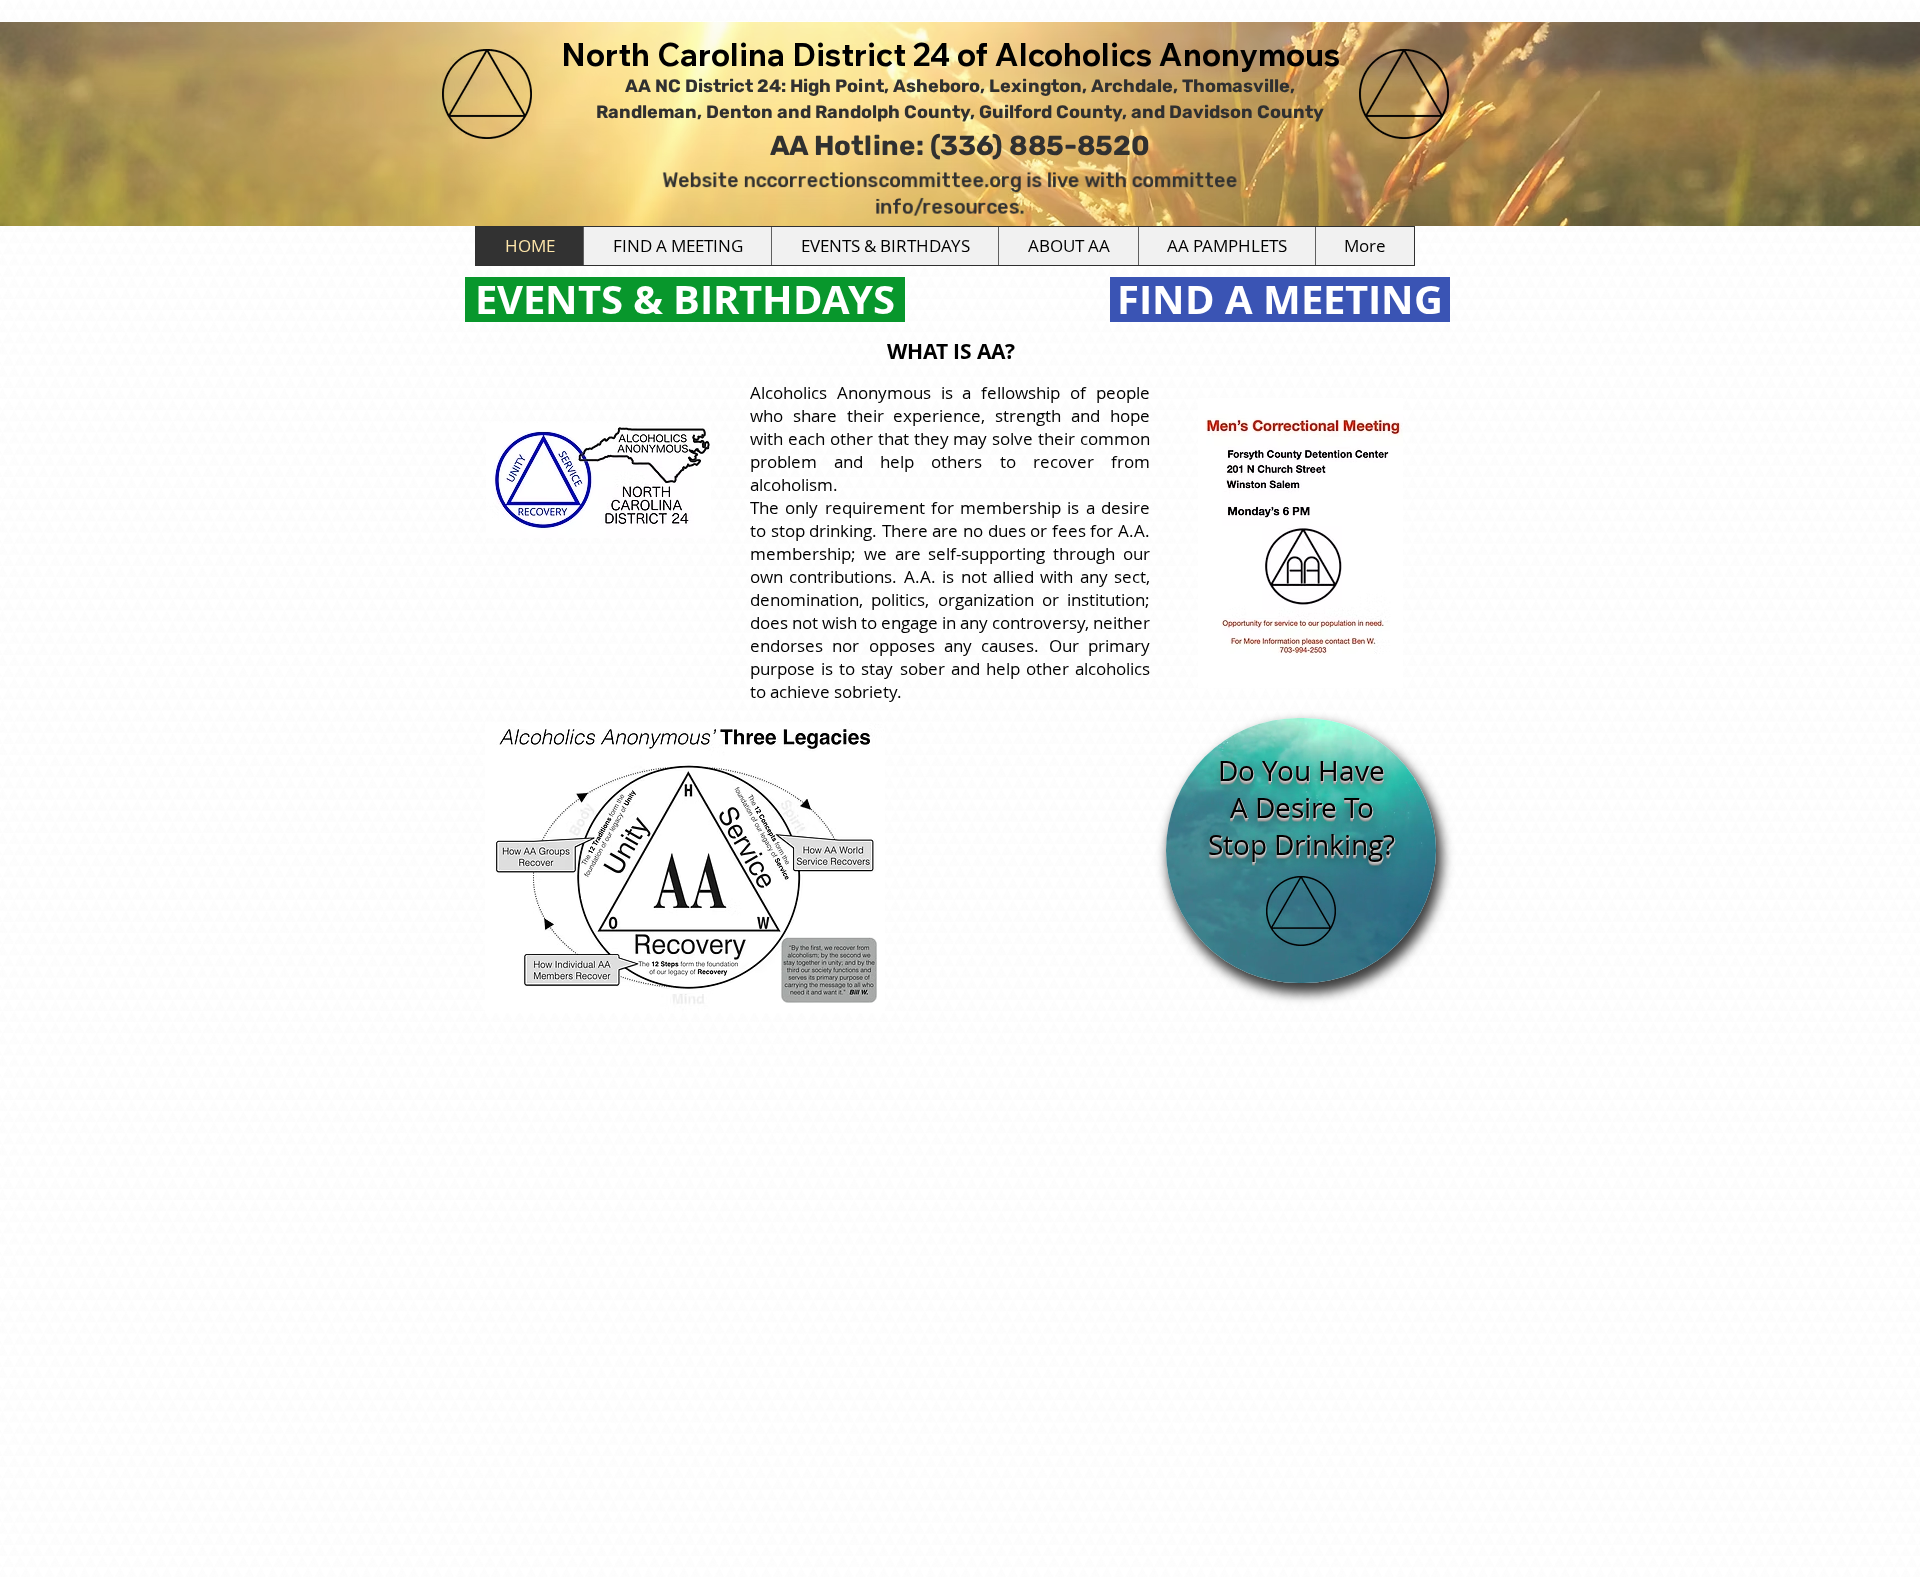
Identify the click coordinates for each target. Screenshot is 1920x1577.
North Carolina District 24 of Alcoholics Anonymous (950, 54)
